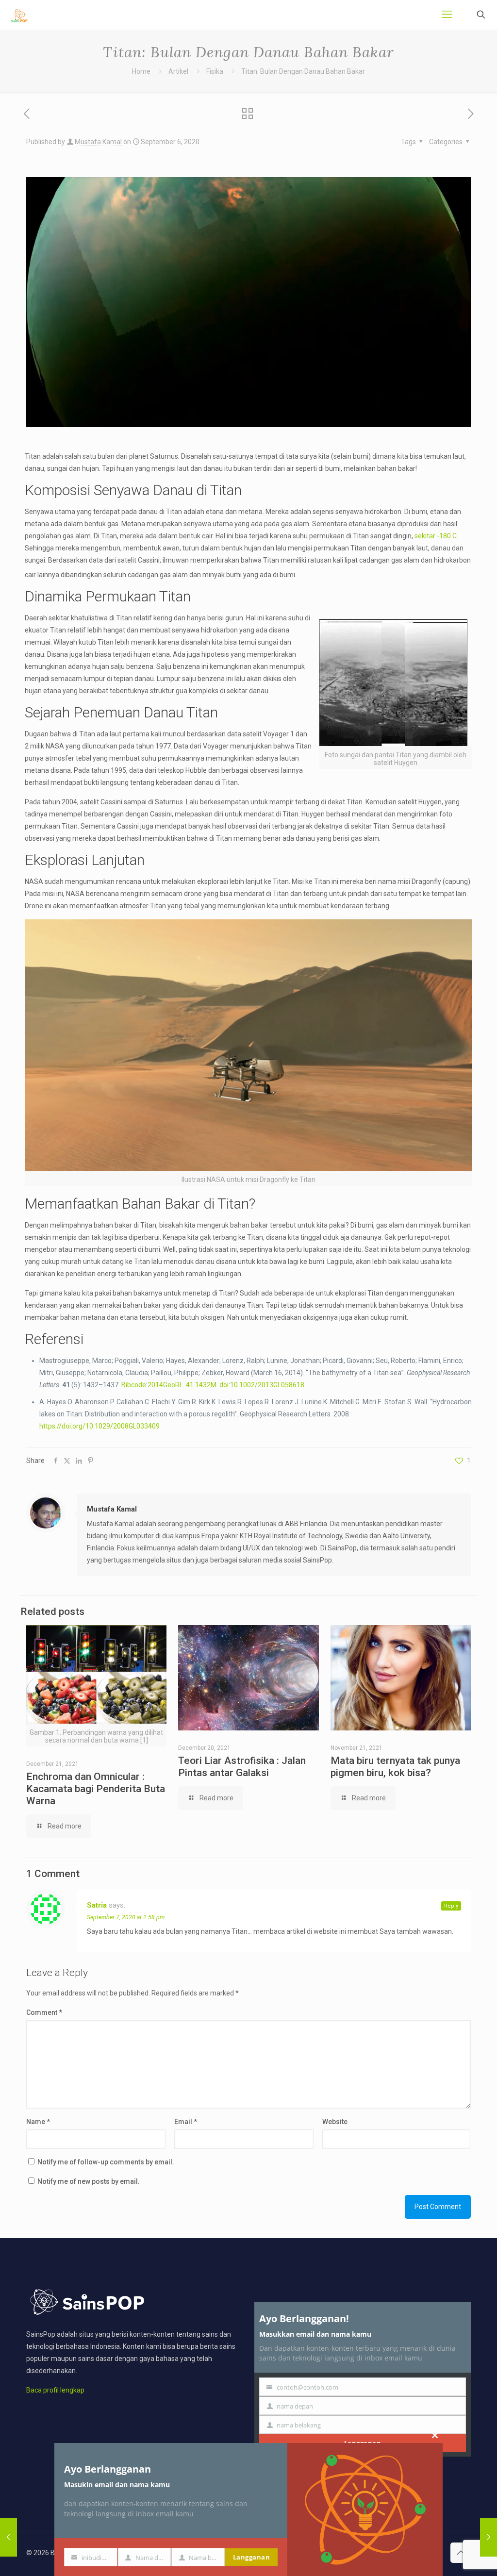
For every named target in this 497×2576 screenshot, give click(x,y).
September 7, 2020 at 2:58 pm (126, 1917)
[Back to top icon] (461, 2553)
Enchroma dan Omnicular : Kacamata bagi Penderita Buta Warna (96, 1789)
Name (38, 2122)
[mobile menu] (447, 15)
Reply (451, 1906)
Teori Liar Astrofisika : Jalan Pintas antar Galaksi (242, 1767)
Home (141, 71)
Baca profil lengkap (55, 2390)
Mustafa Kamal (98, 142)
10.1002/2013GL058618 (267, 1385)
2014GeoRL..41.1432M (182, 1385)
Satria (97, 1905)
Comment (44, 2012)
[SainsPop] (19, 15)
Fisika (215, 71)
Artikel (178, 71)
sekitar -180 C (436, 536)
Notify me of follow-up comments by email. (106, 2162)
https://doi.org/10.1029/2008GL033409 (99, 1426)
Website (335, 2122)
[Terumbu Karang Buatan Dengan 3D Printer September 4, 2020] (8, 2537)
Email (186, 2122)
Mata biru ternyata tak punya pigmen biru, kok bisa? (395, 1767)
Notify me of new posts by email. (89, 2181)
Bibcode (134, 1385)
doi (224, 1385)
